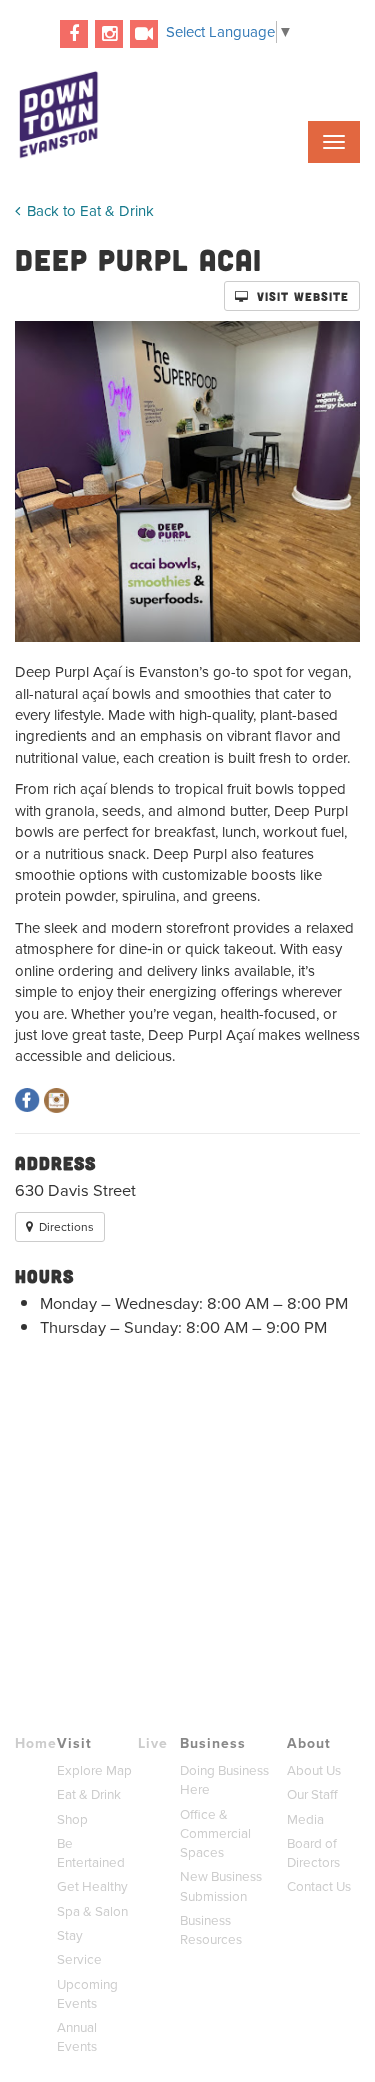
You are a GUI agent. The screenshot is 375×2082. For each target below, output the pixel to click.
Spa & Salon (92, 1911)
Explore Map (94, 1770)
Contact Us (319, 1886)
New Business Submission (221, 1886)
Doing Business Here (224, 1780)
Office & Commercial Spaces (215, 1834)
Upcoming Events (87, 1994)
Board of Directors (313, 1853)
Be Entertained (91, 1853)
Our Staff (312, 1794)
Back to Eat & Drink (88, 211)
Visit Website (300, 296)
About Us (314, 1770)
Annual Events (77, 2037)
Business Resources (211, 1930)
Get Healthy (92, 1886)
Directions (65, 1227)
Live (153, 1743)
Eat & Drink (89, 1794)
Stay (70, 1935)
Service (79, 1959)
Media (305, 1819)
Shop (72, 1819)
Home (36, 1743)
